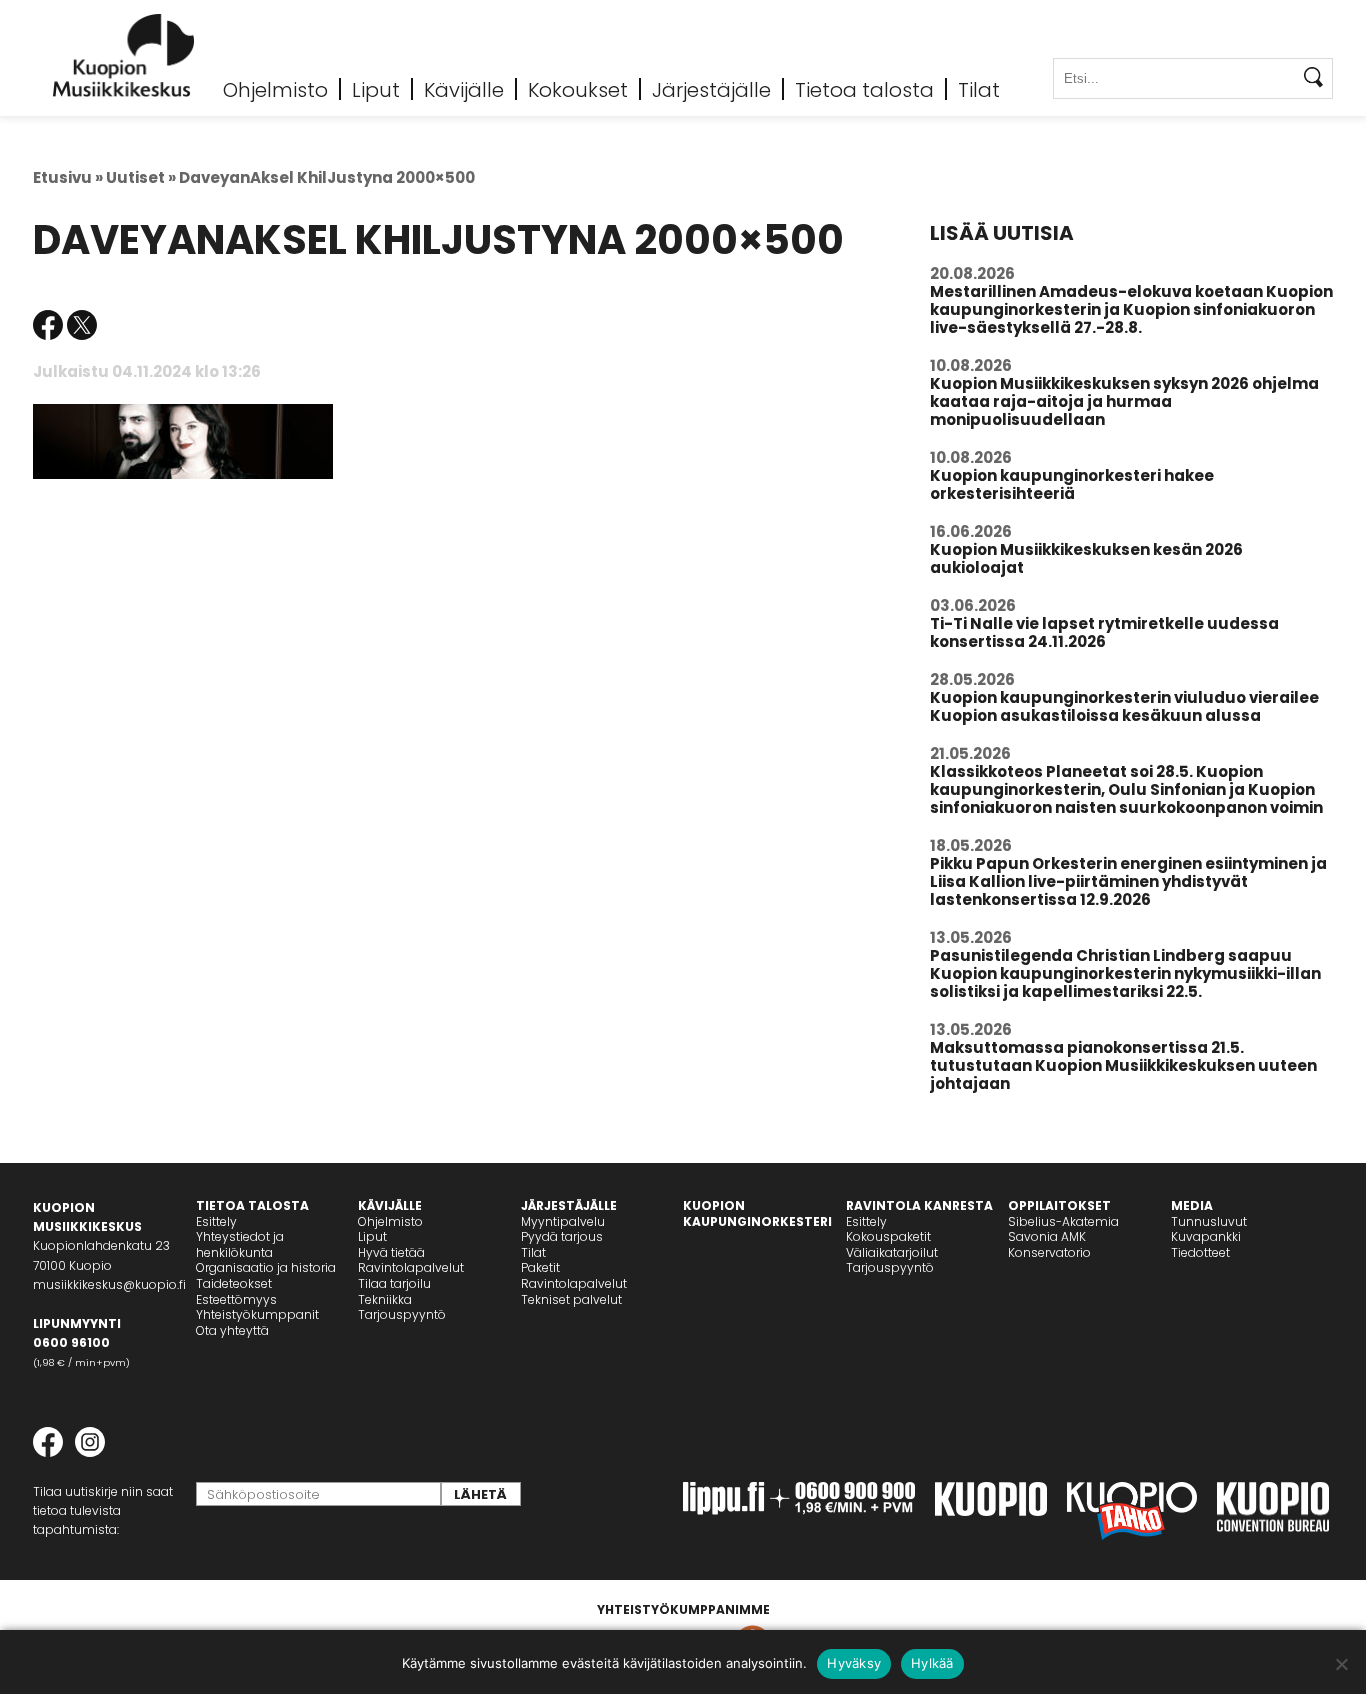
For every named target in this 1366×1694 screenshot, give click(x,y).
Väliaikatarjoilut (892, 1252)
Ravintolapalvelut (411, 1267)
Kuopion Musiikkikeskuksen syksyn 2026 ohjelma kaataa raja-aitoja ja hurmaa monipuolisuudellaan (1124, 401)
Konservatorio (1049, 1252)
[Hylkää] (1341, 1664)
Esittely (216, 1221)
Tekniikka (385, 1299)
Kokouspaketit (888, 1236)
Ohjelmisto (275, 89)
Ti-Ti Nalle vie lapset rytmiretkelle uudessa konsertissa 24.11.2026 (1104, 632)
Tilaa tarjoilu (394, 1283)
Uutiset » (141, 177)
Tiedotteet (1200, 1252)
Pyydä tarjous (562, 1236)
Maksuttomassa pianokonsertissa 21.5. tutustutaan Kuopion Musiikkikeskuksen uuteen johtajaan (1123, 1065)
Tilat (979, 89)
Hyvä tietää (391, 1252)
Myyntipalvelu (563, 1221)
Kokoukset (578, 89)
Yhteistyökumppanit (257, 1314)
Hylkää (932, 1663)
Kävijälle (464, 89)
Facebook (48, 325)
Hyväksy (854, 1663)
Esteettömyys (236, 1299)
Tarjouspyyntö (402, 1314)
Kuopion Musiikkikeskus (124, 55)
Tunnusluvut (1209, 1221)
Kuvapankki (1206, 1236)
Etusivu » (68, 177)
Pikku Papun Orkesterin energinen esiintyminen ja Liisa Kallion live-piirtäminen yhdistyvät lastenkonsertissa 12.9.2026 (1128, 881)
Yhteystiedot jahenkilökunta (240, 1244)
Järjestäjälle (711, 89)
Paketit (540, 1267)
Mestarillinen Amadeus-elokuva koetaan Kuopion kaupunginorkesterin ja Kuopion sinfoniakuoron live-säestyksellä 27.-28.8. (1131, 309)
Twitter (82, 325)
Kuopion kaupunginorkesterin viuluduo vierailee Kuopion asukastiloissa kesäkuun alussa (1124, 706)
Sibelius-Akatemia (1063, 1221)
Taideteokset (234, 1283)
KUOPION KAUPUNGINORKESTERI (757, 1213)
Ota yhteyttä (232, 1330)
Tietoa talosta (864, 89)
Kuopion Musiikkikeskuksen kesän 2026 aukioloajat (1086, 558)
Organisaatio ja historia (266, 1267)
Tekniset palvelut (571, 1299)
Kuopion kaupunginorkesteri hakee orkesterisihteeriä (1072, 484)
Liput (376, 89)
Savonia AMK (1047, 1236)
